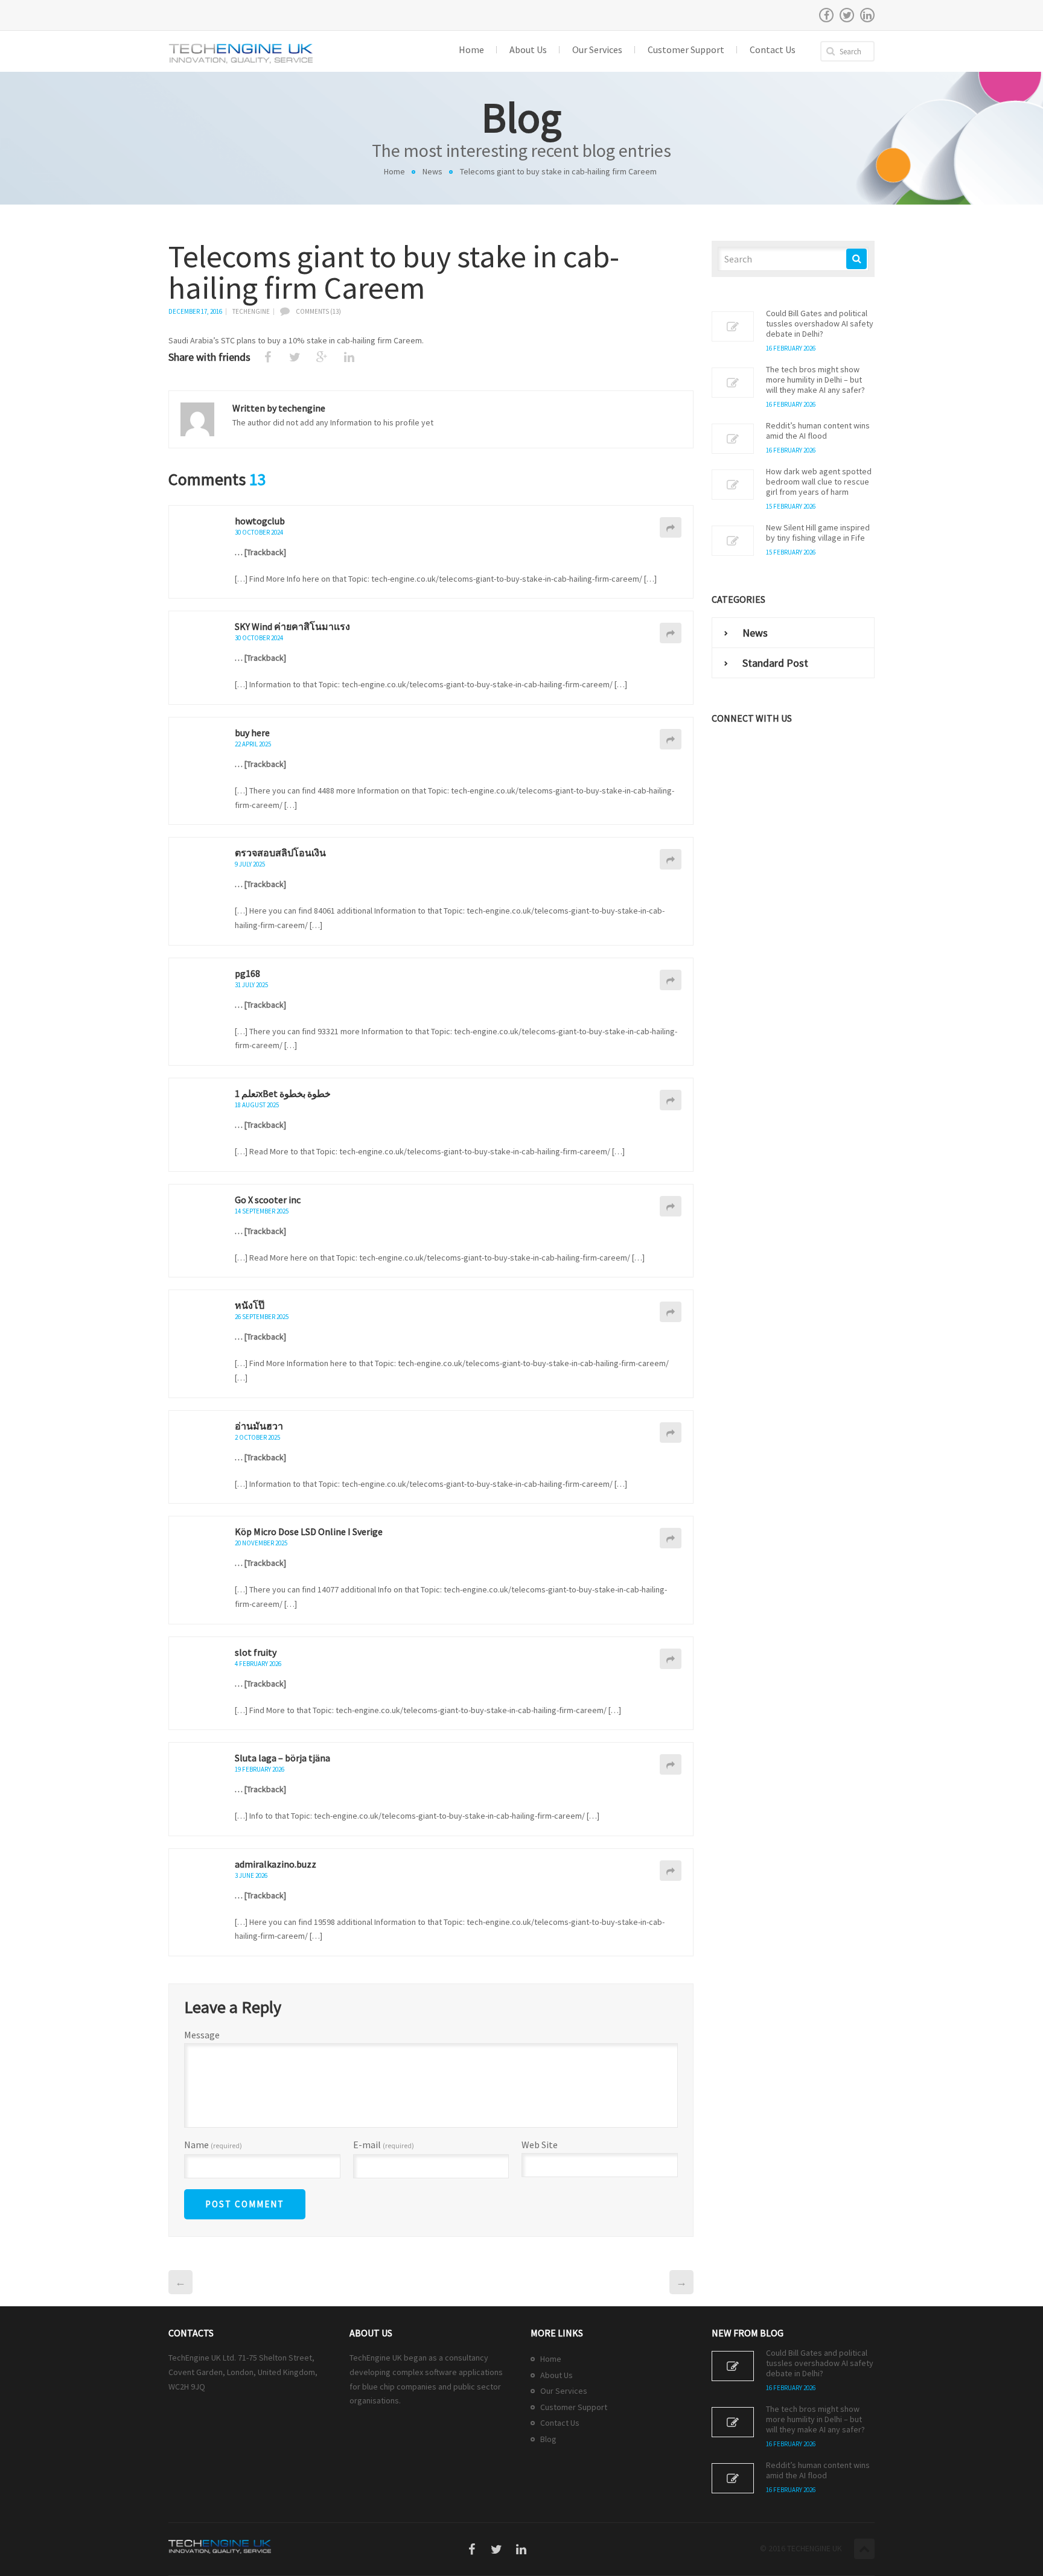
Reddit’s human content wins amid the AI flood (818, 431)
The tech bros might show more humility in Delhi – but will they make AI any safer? (815, 380)
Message (202, 2035)
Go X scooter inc (268, 1200)
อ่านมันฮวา (259, 1426)
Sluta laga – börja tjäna (282, 1758)
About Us (557, 2375)
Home (394, 171)
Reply (671, 527)
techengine (251, 311)
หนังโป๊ (250, 1305)
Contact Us (560, 2423)
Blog (548, 2439)
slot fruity (256, 1652)
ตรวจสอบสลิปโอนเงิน (280, 853)
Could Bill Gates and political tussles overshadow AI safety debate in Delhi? (820, 324)
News (432, 171)
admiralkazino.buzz (276, 1864)
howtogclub (260, 521)
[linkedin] (867, 15)
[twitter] (847, 15)
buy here (252, 733)
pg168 (247, 973)
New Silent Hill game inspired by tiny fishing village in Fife (818, 533)
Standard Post (775, 663)
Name (213, 2145)
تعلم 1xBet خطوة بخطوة (283, 1093)
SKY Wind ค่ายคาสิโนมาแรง (292, 626)
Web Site (540, 2145)
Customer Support (574, 2407)
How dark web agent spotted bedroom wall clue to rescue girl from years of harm (819, 482)
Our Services (564, 2391)
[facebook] (826, 15)
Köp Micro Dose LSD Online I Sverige (309, 1531)
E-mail (384, 2145)
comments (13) (318, 311)
